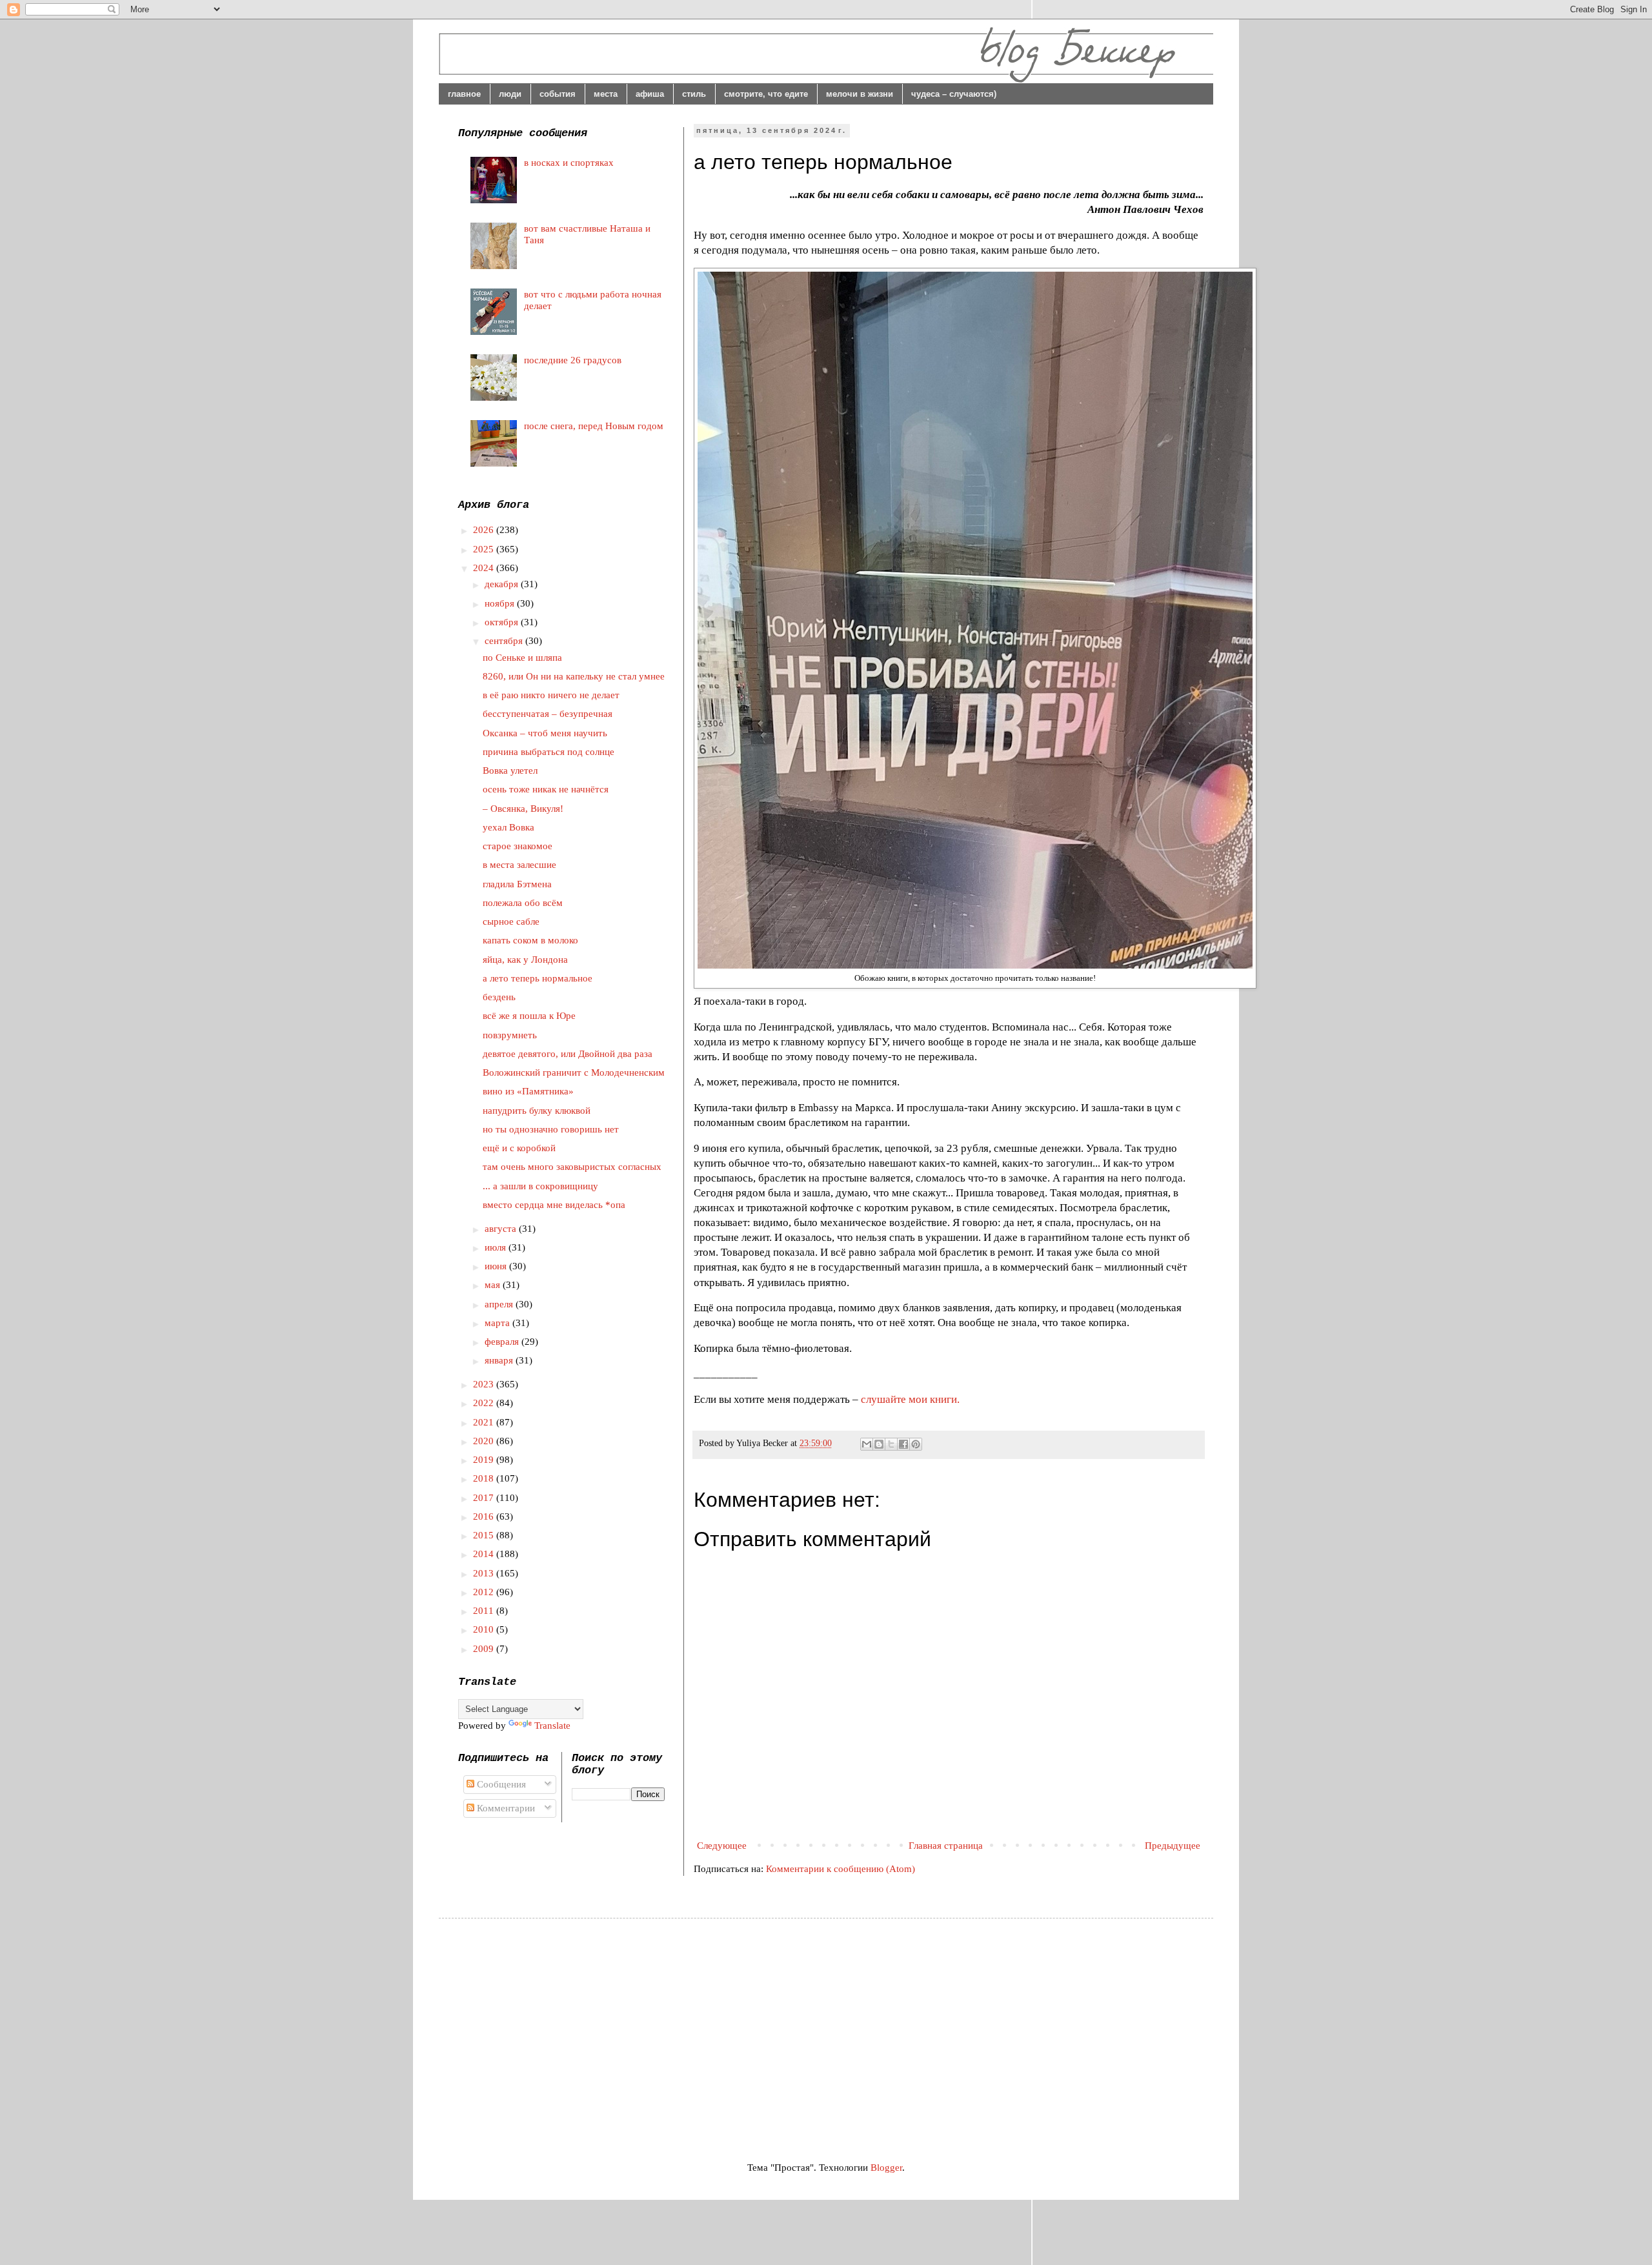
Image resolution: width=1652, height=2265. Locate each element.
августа (502, 1229)
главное (464, 94)
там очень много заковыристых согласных (572, 1167)
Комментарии (505, 1808)
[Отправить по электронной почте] (867, 1444)
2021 (485, 1422)
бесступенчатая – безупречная (548, 714)
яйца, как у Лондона (525, 960)
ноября (501, 603)
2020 (485, 1441)
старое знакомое (518, 846)
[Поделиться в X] (891, 1444)
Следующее (722, 1846)
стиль (694, 94)
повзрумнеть (510, 1035)
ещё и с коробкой (519, 1148)
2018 (485, 1478)
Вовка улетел (510, 770)
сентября (505, 641)
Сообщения (500, 1784)
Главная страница (946, 1846)
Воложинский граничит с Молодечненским (574, 1072)
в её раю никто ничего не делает (551, 695)
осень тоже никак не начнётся (546, 789)
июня (497, 1266)
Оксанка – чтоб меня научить (545, 733)
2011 (485, 1611)
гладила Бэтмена (517, 884)
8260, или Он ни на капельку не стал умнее (574, 676)
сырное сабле (511, 921)
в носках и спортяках (569, 163)
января (500, 1360)
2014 (485, 1554)
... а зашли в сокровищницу (540, 1186)
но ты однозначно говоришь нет (551, 1129)
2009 (485, 1649)
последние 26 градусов (573, 360)
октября (503, 622)
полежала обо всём (523, 903)
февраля (503, 1342)
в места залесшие (519, 865)
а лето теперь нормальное (538, 978)
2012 (485, 1592)
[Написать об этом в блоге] (879, 1444)
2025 (485, 549)
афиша (650, 94)
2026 (485, 530)
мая (494, 1285)
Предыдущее (1173, 1846)
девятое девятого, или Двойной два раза (568, 1054)
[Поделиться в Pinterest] (916, 1444)
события (558, 94)
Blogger (886, 2168)
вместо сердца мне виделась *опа (554, 1205)
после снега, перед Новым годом (594, 426)
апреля (500, 1304)
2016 (485, 1516)
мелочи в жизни (860, 94)
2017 (485, 1498)
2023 (485, 1384)
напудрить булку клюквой (537, 1111)
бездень (499, 997)
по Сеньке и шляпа (522, 658)
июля (497, 1247)
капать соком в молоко (530, 940)
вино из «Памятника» (528, 1091)
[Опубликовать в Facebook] (903, 1444)
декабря (503, 584)
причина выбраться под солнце (549, 752)
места (606, 94)
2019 (485, 1460)
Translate (552, 1726)
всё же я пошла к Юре (529, 1016)
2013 (485, 1573)
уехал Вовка (509, 827)
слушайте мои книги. (910, 1399)
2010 (485, 1629)
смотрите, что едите (766, 94)
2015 (485, 1535)
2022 (485, 1403)
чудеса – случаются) (954, 94)
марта (499, 1323)
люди (510, 94)
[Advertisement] (567, 2028)
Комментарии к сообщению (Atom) (841, 1869)
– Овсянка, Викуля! (523, 809)
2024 (485, 568)
